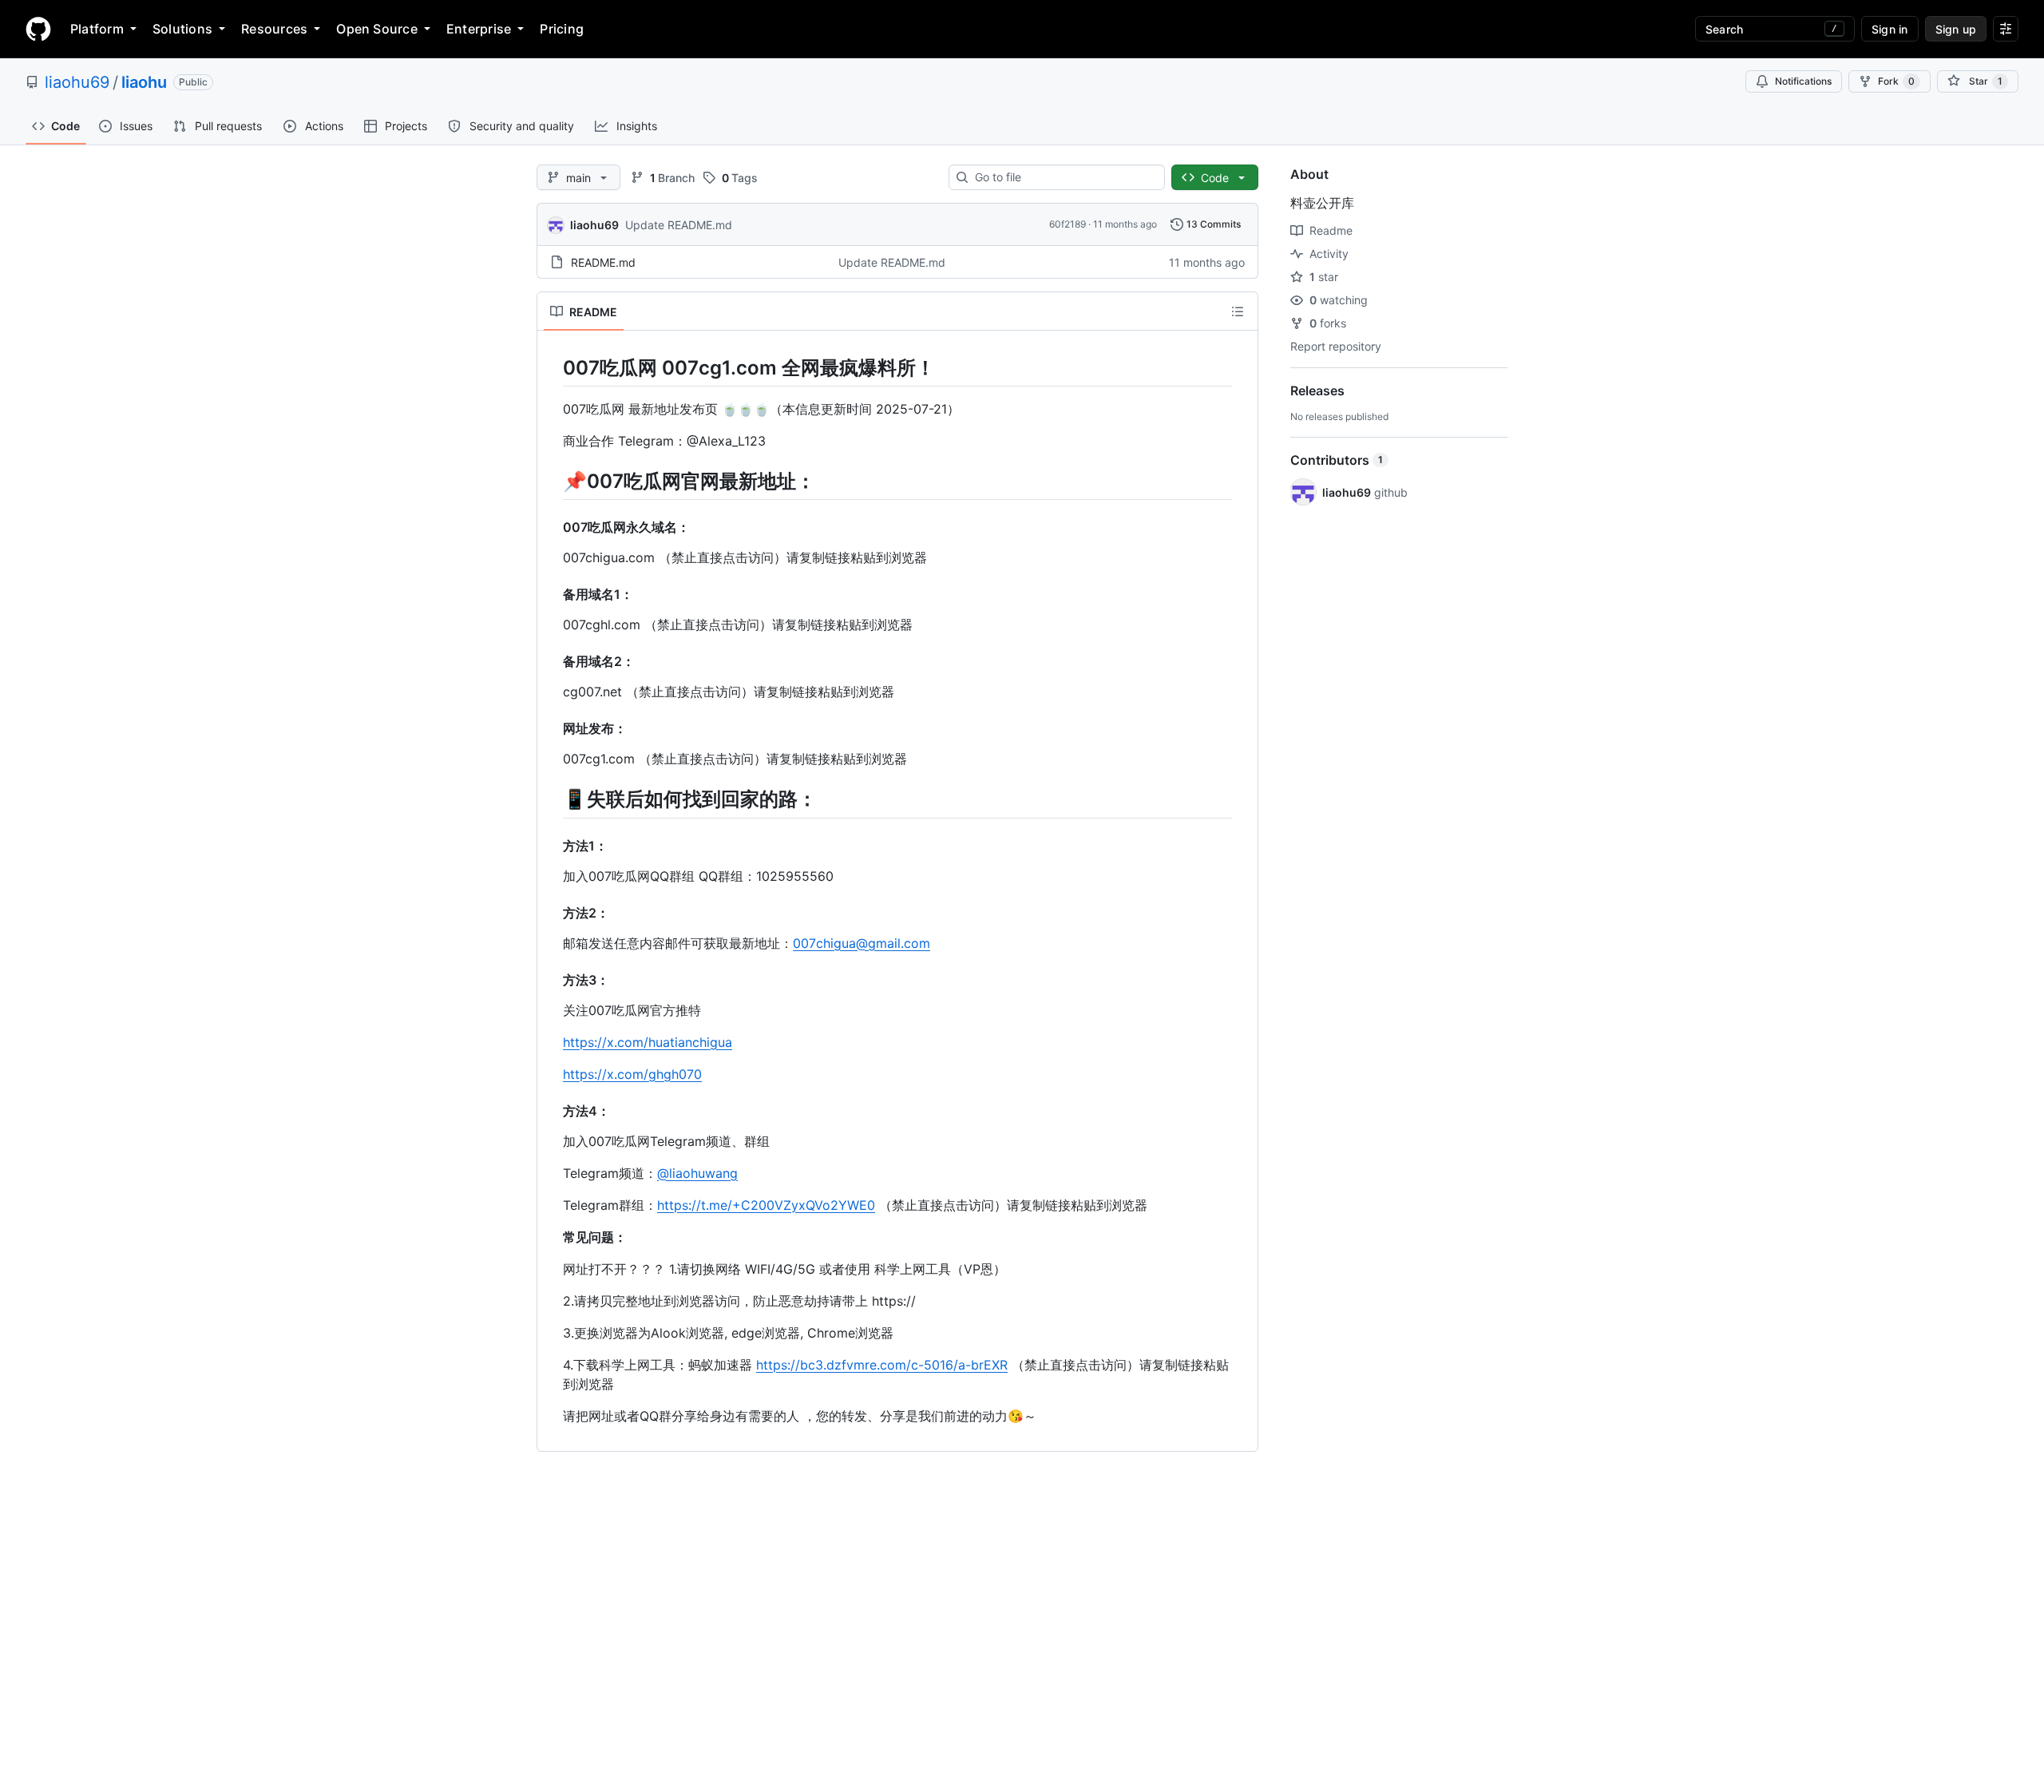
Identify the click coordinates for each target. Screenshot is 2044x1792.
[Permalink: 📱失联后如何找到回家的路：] (552, 799)
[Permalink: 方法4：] (552, 1111)
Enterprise (479, 29)
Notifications (1803, 81)
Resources (274, 29)
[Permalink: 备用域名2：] (552, 661)
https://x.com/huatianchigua (648, 1042)
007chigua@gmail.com (862, 943)
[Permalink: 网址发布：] (552, 728)
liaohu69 (77, 82)
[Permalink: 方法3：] (552, 980)
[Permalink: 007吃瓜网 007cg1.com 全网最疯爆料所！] (552, 367)
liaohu (144, 82)
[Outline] (1238, 311)
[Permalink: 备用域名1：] (552, 594)
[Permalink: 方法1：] (552, 846)
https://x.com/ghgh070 (632, 1074)
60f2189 (1068, 224)
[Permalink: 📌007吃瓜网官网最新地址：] (552, 481)
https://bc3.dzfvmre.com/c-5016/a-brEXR (882, 1365)
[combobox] (1063, 177)
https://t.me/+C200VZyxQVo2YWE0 (766, 1205)
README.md (603, 262)
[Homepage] (38, 29)
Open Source (377, 29)
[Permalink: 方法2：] (552, 913)
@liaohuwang (697, 1173)
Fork (1896, 81)
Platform (97, 29)
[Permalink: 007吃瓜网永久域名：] (552, 527)
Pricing (562, 29)
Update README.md (679, 225)
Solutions (182, 29)
